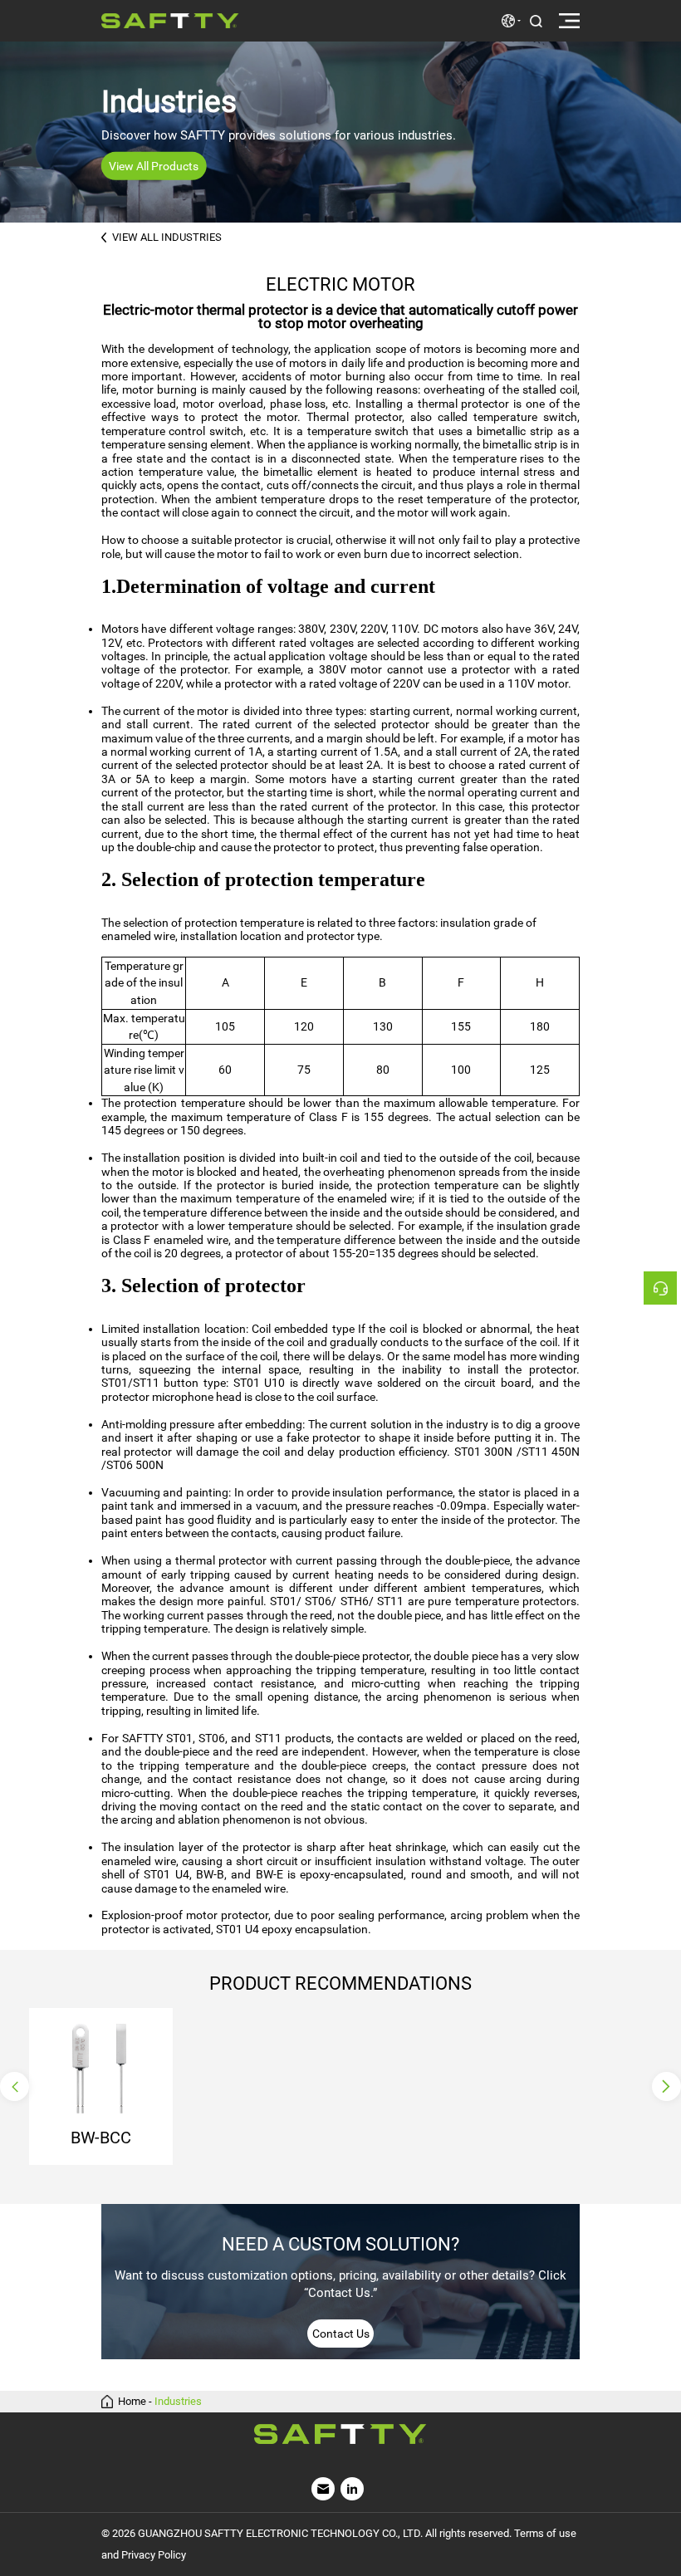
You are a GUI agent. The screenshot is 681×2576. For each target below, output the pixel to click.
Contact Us (341, 2334)
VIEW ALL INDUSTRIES (167, 237)
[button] (15, 2086)
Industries (178, 2402)
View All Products (154, 166)
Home (132, 2402)
